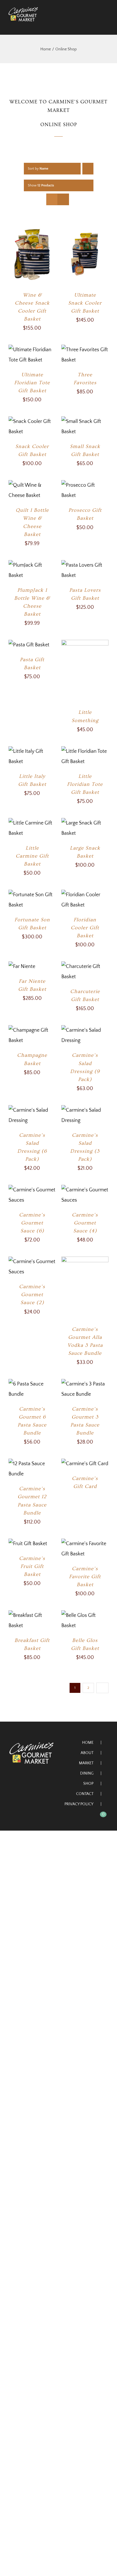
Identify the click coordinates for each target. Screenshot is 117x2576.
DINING (87, 1773)
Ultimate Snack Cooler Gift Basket (85, 303)
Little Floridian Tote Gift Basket (85, 784)
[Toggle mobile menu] (106, 24)
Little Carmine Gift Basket (32, 856)
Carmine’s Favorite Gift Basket (85, 1577)
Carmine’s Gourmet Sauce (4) (85, 1223)
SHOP (88, 1784)
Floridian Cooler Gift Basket (85, 928)
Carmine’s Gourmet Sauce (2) (32, 1295)
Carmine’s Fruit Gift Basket (32, 1566)
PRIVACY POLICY (79, 1804)
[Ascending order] (88, 169)
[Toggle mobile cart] (96, 24)
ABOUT (87, 1753)
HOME (88, 1743)
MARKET (86, 1763)
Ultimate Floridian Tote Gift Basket (32, 383)
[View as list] (63, 199)
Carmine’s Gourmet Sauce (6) (32, 1223)
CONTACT (85, 1794)
